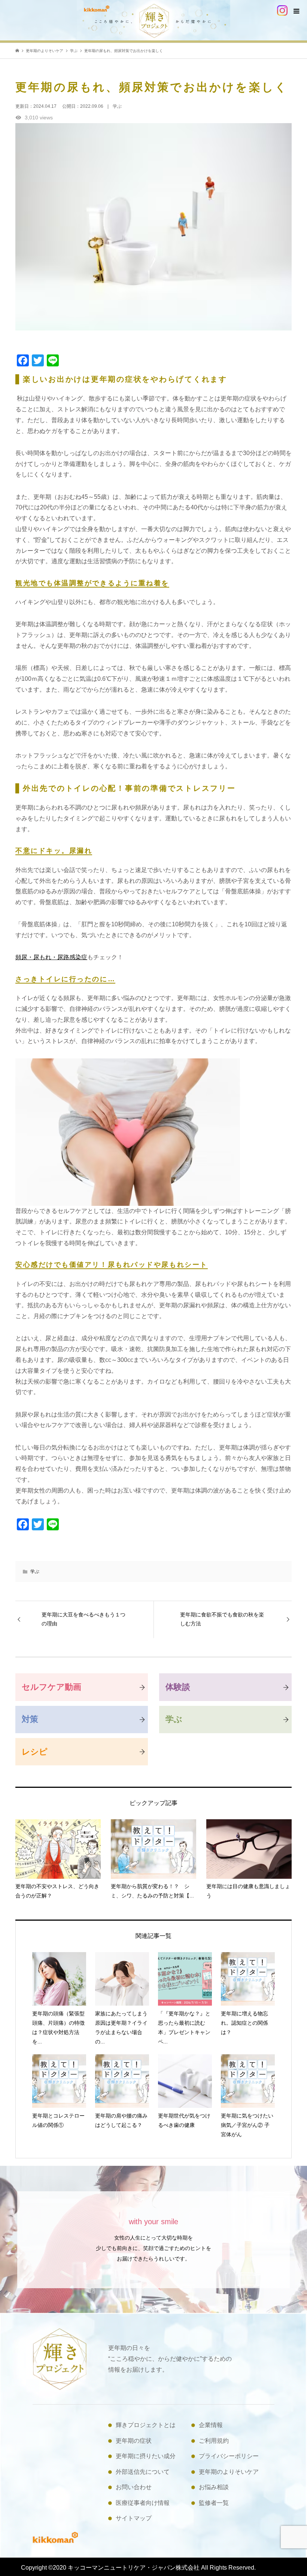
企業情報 (211, 2425)
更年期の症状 (134, 2441)
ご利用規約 (214, 2441)
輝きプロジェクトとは (146, 2425)
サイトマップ (134, 2518)
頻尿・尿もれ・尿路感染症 (51, 957)
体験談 (178, 1687)
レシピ (35, 1752)
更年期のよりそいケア (229, 2472)
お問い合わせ (134, 2487)
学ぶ (35, 1571)
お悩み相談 (214, 2487)
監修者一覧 (214, 2503)
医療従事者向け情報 (143, 2503)
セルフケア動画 (51, 1687)
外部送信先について (143, 2472)
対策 (30, 1719)
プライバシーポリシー (229, 2456)
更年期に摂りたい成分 (146, 2456)
